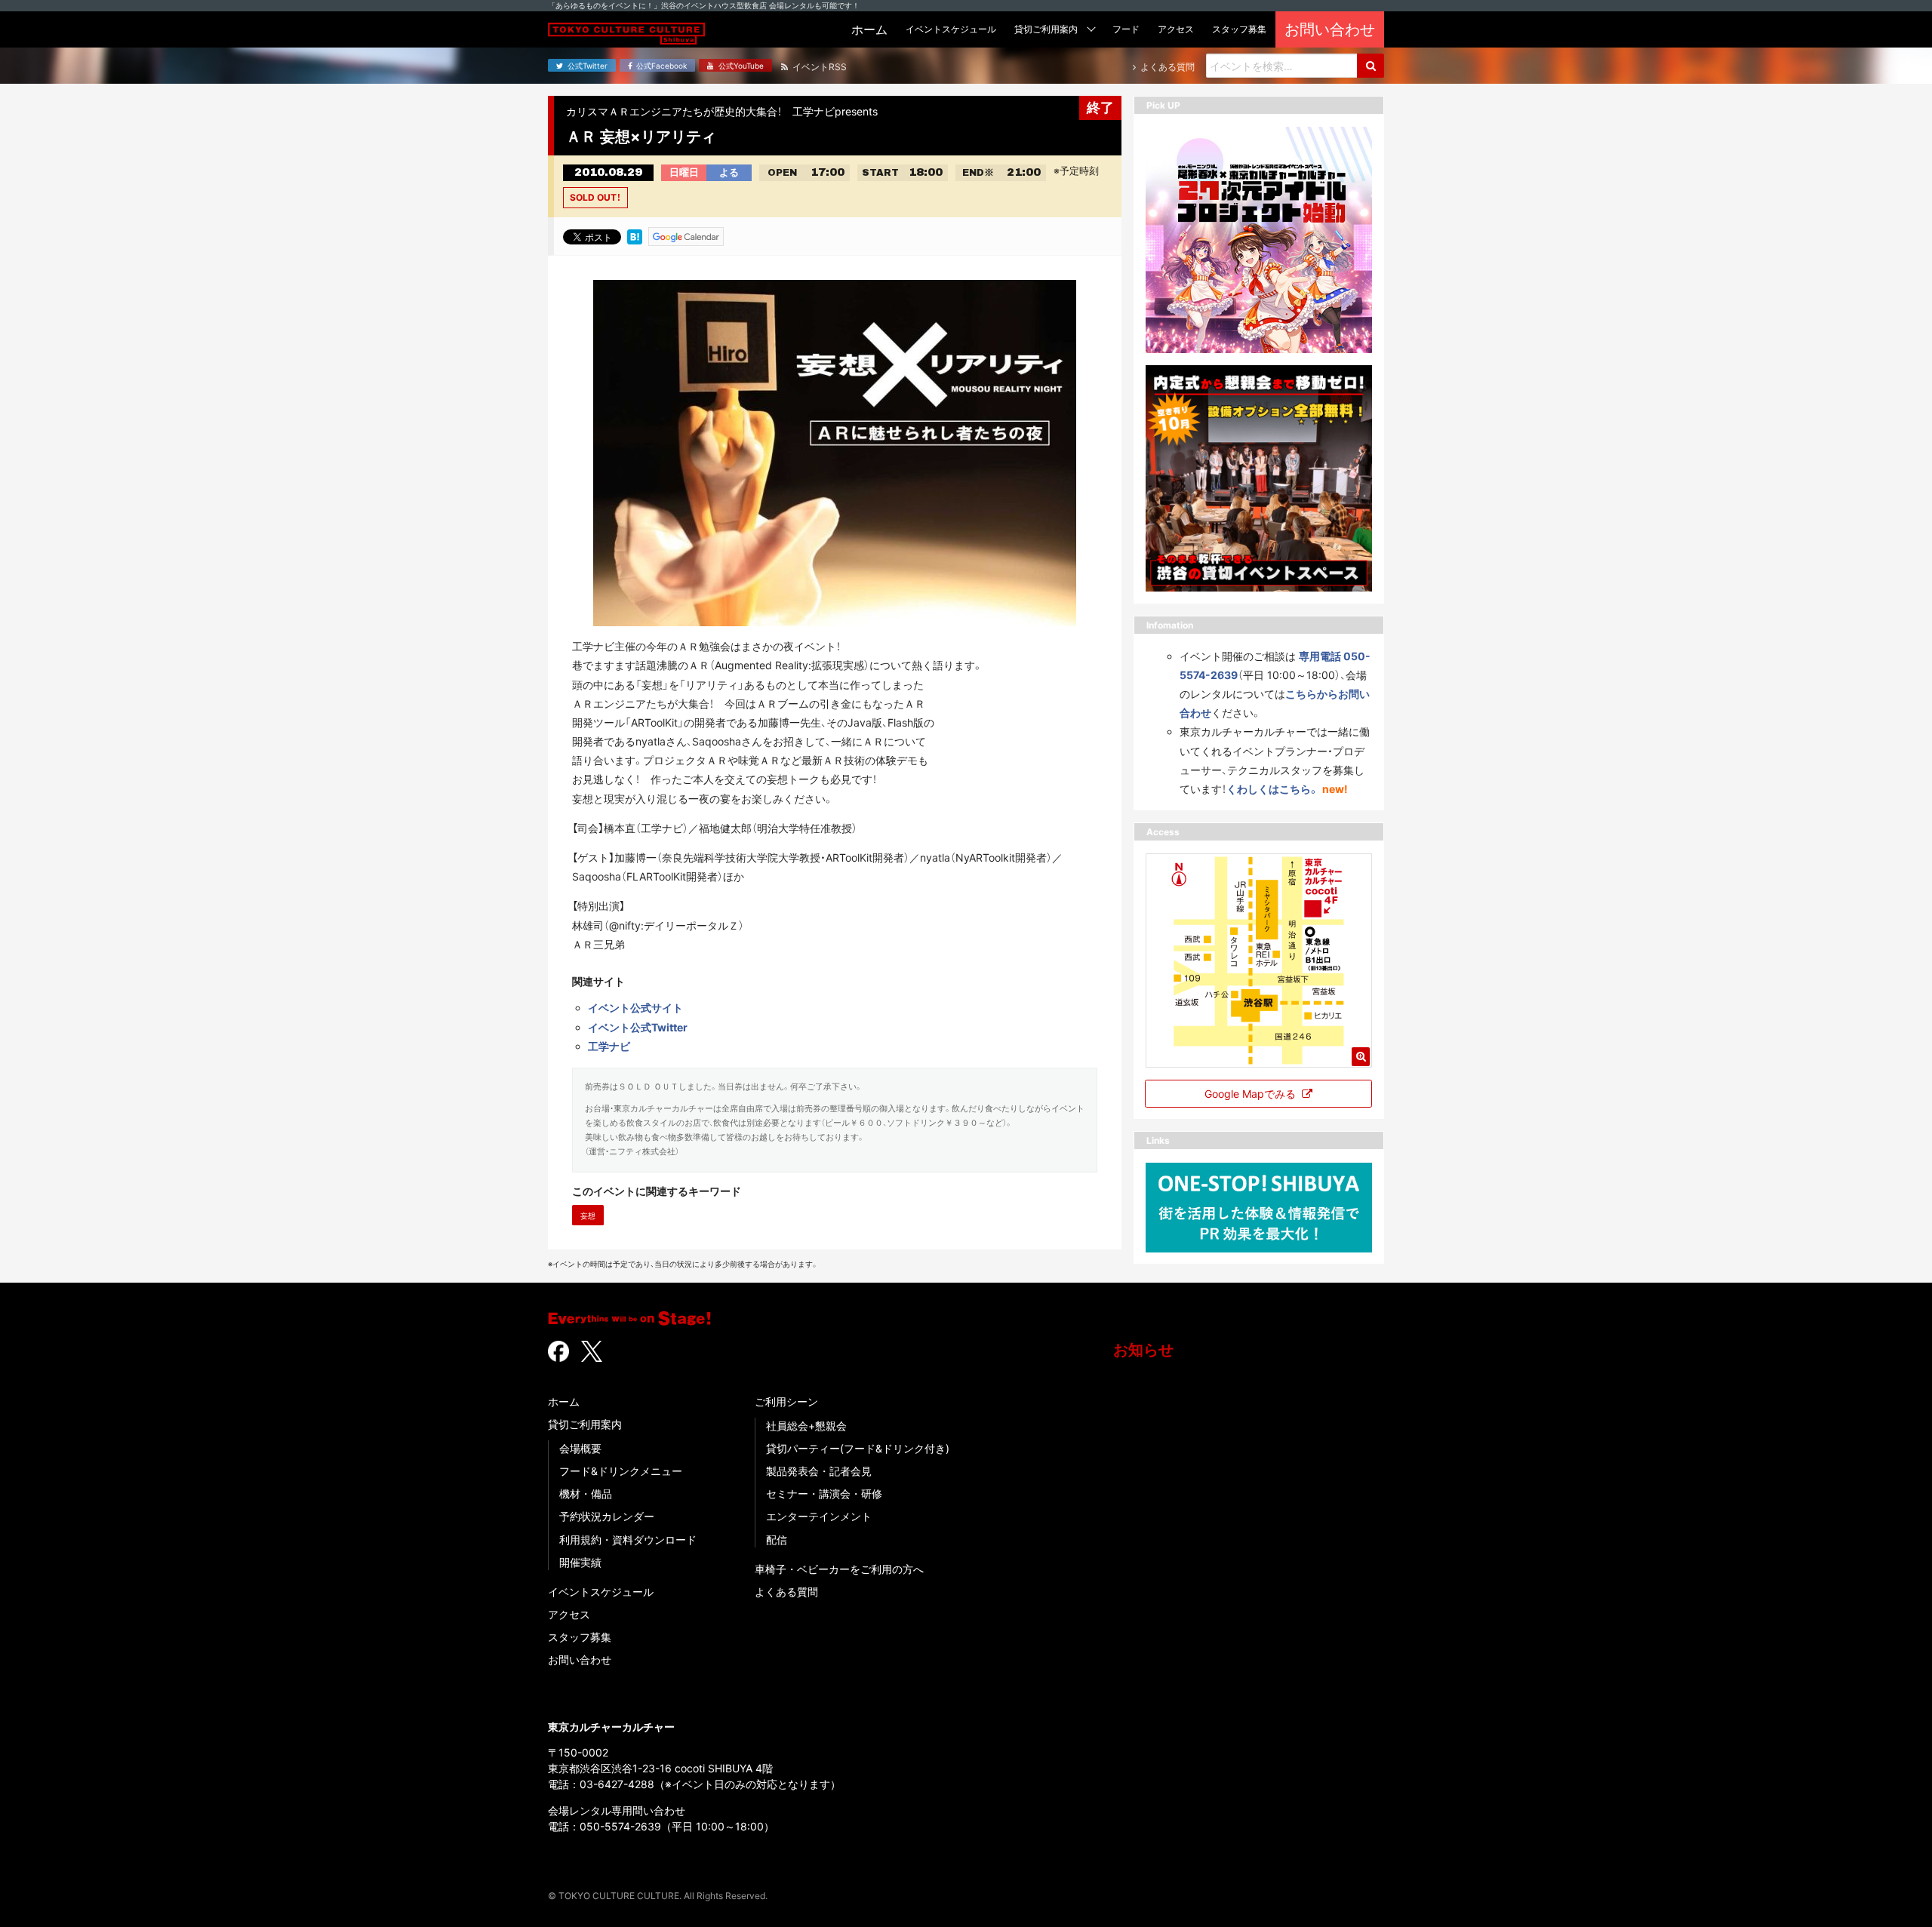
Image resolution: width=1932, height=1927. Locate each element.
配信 (777, 1540)
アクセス (569, 1614)
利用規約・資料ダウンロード (628, 1540)
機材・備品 (586, 1494)
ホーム (564, 1401)
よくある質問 (786, 1592)
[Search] (1371, 66)
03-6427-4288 (617, 1784)
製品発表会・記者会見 (819, 1471)
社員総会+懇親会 (806, 1426)
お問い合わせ (580, 1660)
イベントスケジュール (601, 1592)
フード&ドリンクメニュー (621, 1471)
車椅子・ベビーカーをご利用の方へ (839, 1569)
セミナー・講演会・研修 (824, 1494)
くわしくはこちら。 (1273, 789)
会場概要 (580, 1448)
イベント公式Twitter (638, 1027)
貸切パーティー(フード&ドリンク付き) (858, 1448)
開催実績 (580, 1562)
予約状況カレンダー (607, 1516)
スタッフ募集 (580, 1637)
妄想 (588, 1216)
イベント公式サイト (635, 1008)
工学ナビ (609, 1046)
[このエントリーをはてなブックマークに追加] (635, 235)
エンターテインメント (819, 1516)
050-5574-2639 (620, 1826)
